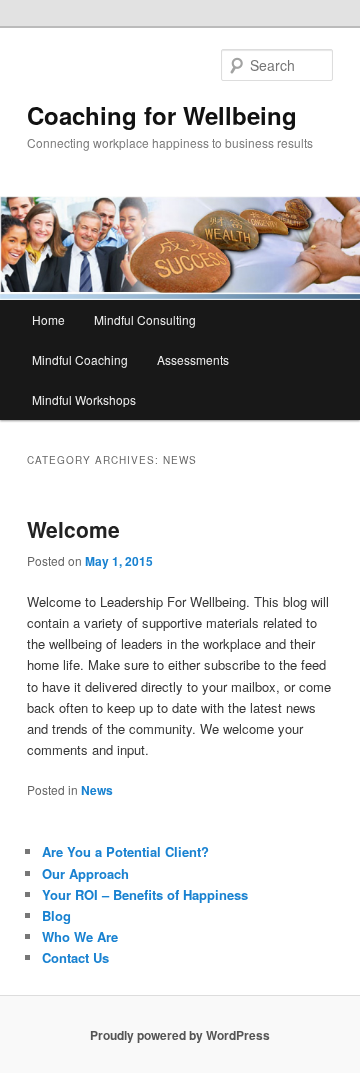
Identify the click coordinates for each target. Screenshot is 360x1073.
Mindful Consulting (145, 319)
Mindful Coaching (80, 359)
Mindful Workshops (84, 399)
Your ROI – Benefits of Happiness (145, 894)
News (97, 790)
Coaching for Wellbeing (162, 115)
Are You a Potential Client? (125, 851)
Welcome (73, 529)
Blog (56, 915)
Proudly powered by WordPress (180, 1035)
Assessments (193, 359)
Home (48, 319)
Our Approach (85, 873)
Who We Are (80, 936)
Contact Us (75, 957)
